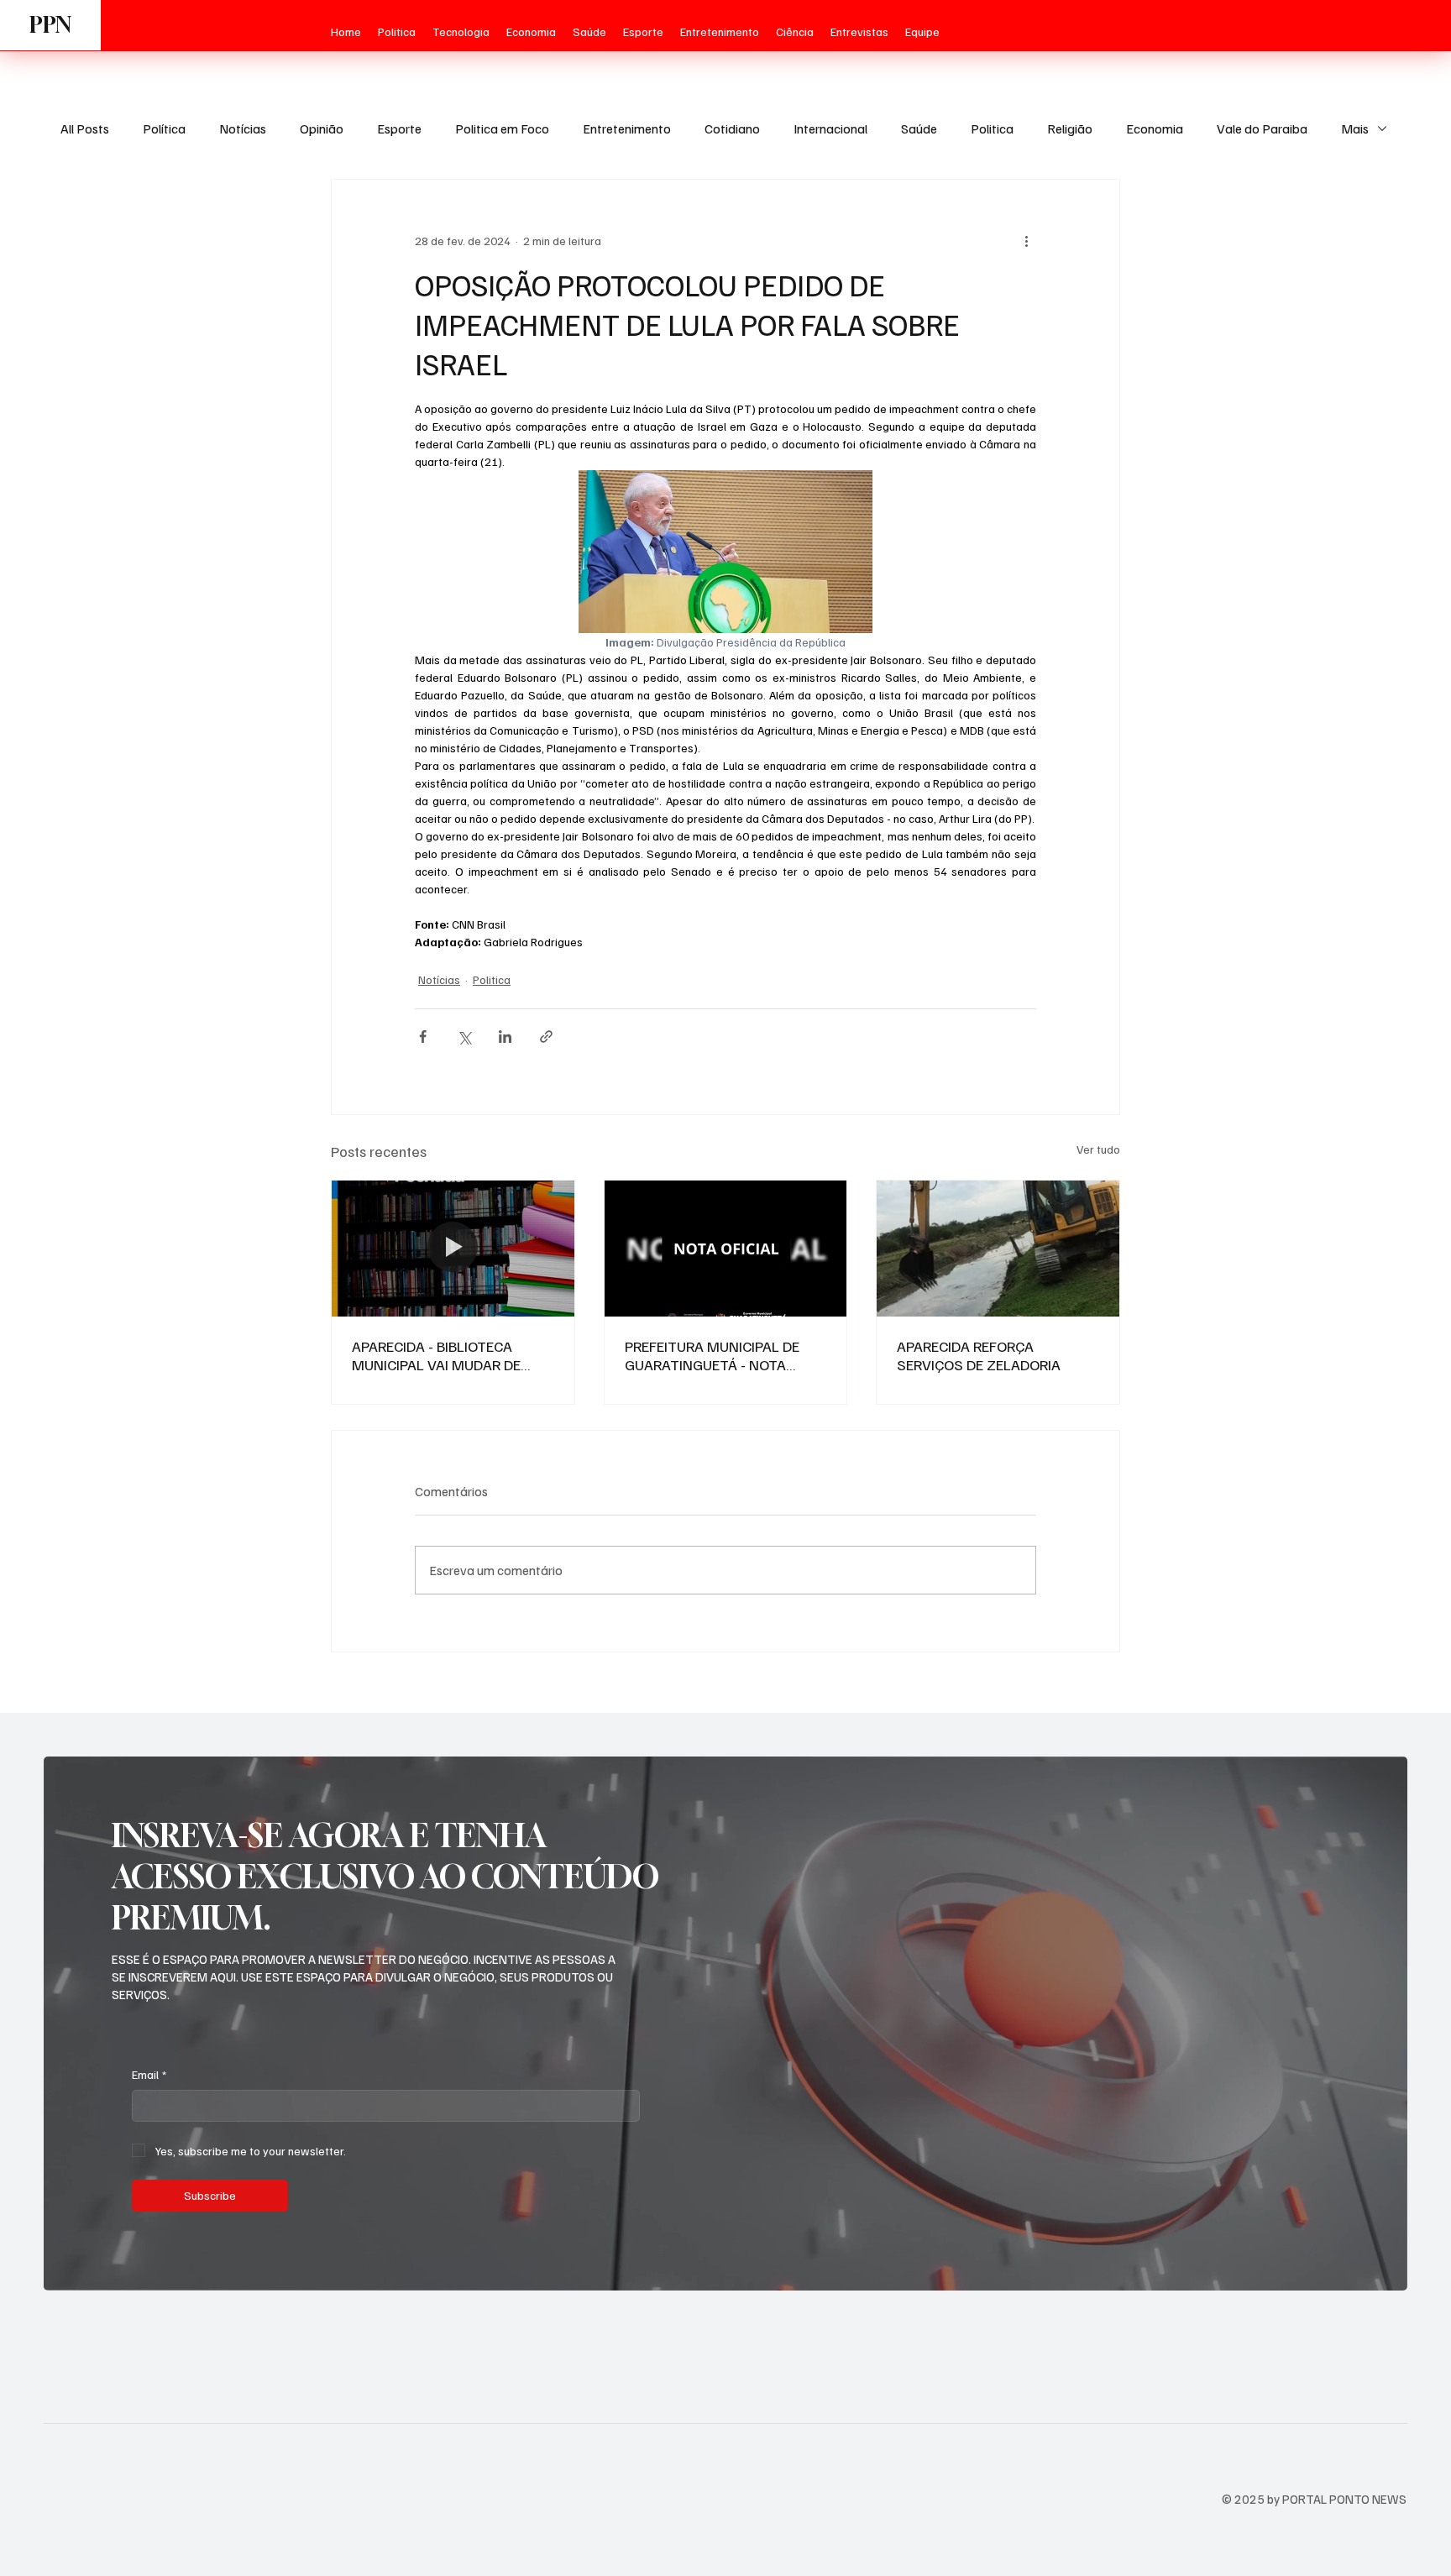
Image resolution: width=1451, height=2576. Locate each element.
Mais (1355, 128)
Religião (1070, 128)
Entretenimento (627, 128)
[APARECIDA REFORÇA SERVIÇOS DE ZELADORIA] (998, 1249)
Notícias (243, 128)
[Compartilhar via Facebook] (423, 1037)
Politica (992, 128)
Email (149, 2074)
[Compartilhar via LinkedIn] (505, 1037)
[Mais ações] (1026, 240)
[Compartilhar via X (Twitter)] (464, 1037)
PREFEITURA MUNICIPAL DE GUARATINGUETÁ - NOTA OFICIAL (712, 1355)
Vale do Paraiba (1262, 128)
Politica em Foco (502, 128)
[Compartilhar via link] (546, 1037)
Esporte (399, 128)
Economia (1155, 128)
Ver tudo (1098, 1149)
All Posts (85, 128)
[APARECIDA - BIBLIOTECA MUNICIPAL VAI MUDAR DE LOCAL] (453, 1249)
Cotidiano (732, 128)
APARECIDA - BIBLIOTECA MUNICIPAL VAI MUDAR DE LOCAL (436, 1355)
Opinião (322, 128)
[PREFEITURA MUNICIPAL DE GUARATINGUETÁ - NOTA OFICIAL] (726, 1249)
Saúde (919, 128)
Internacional (830, 128)
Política (164, 128)
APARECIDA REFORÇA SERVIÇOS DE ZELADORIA (979, 1355)
